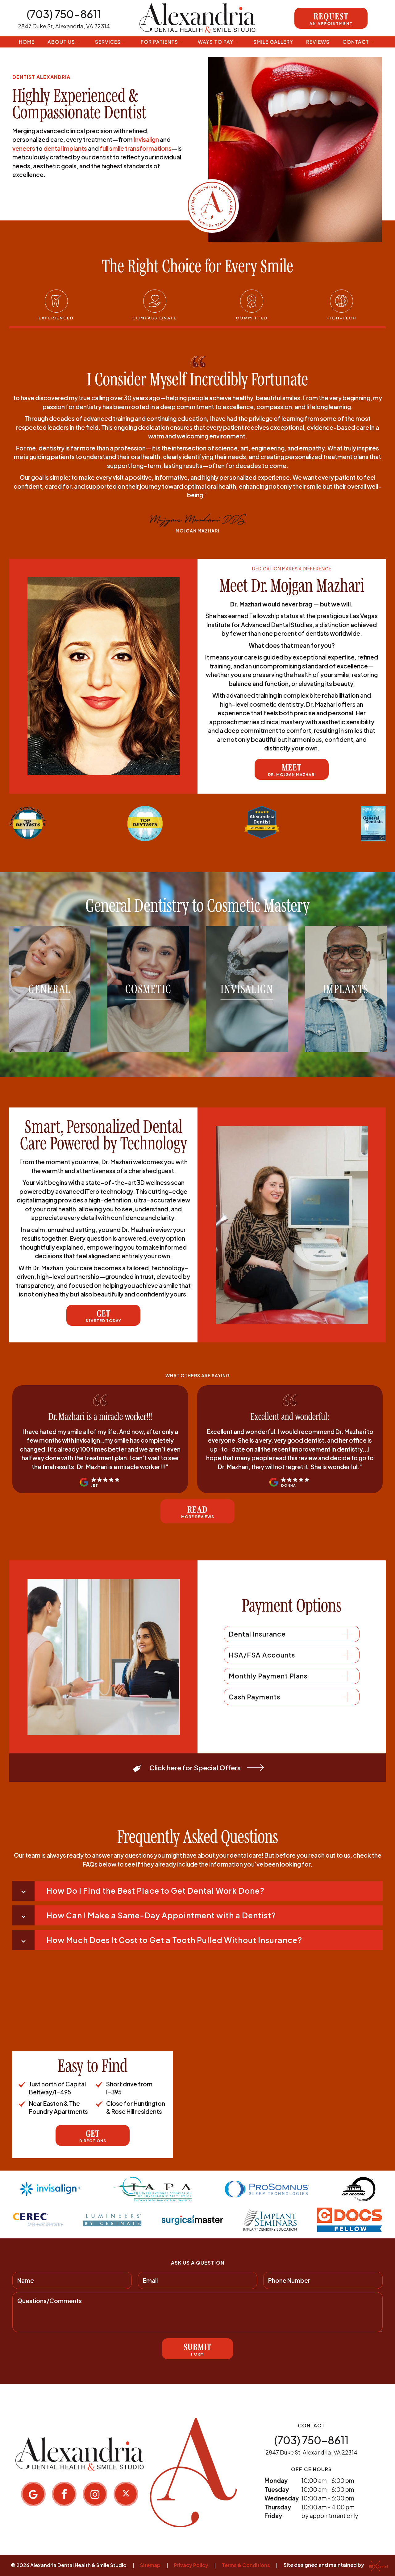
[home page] (198, 18)
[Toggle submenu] (78, 42)
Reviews (318, 42)
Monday (276, 2480)
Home (27, 42)
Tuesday (277, 2489)
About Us (61, 42)
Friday (273, 2516)
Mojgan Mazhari (197, 531)
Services (108, 42)
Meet (292, 770)
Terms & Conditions (246, 2565)
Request (331, 18)
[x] (126, 2494)
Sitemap (150, 2565)
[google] (33, 2494)
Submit (197, 2349)
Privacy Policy (191, 2565)
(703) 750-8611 (64, 14)
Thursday (278, 2507)
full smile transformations (136, 148)
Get (103, 1316)
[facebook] (64, 2494)
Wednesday (282, 2498)
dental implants (65, 148)
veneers (24, 148)
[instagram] (95, 2494)
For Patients (159, 42)
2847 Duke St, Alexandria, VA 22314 (64, 26)
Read (198, 1512)
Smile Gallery (273, 42)
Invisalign (146, 139)
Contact (356, 42)
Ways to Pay (216, 42)
